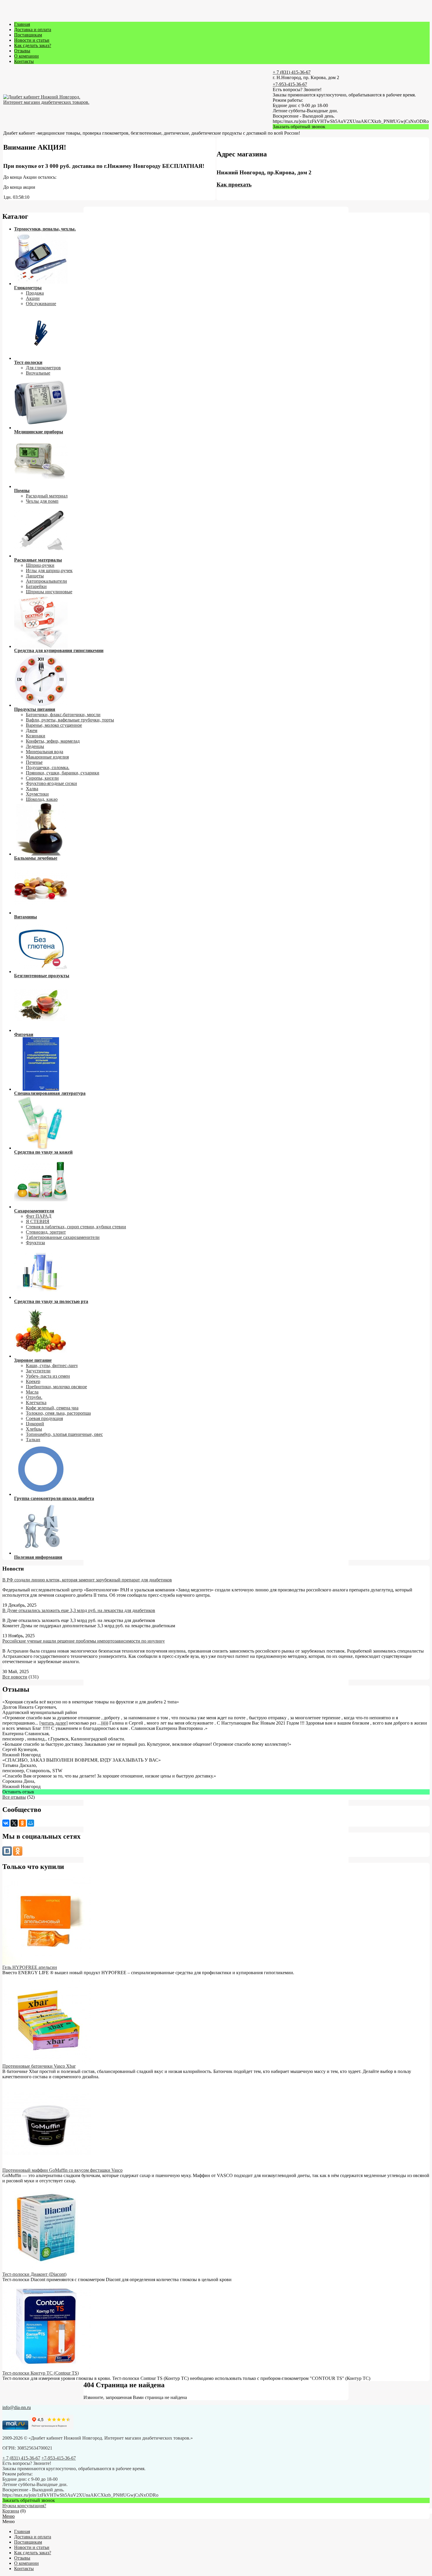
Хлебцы (34, 1429)
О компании (26, 56)
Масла (32, 1392)
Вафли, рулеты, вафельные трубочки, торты (70, 720)
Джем (32, 730)
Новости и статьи (32, 40)
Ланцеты (35, 576)
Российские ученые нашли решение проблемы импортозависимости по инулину (84, 1641)
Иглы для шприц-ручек (49, 571)
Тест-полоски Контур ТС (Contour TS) (41, 2373)
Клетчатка (36, 1403)
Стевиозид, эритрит (46, 1232)
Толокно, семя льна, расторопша (58, 1413)
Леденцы (35, 746)
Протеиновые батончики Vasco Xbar (39, 2066)
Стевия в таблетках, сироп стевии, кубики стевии (76, 1227)
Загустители (38, 1371)
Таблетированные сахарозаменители (63, 1237)
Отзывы (22, 51)
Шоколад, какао (42, 799)
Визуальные (38, 373)
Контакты (24, 61)
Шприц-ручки (40, 565)
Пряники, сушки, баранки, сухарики (63, 773)
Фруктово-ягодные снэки (51, 783)
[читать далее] (53, 1723)
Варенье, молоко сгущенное (54, 725)
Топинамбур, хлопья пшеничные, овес (64, 1434)
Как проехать (234, 184)
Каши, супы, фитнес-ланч (52, 1365)
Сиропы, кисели (42, 778)
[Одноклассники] (22, 1823)
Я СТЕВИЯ (38, 1221)
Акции (33, 298)
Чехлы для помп (42, 501)
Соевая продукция (44, 1418)
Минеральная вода (45, 752)
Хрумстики (37, 794)
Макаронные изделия (47, 757)
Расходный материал (47, 496)
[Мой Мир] (31, 1823)
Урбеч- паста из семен (48, 1376)
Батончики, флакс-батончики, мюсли (63, 715)
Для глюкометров (43, 368)
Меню (9, 2516)
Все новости (15, 1677)
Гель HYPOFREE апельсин (30, 1967)
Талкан (33, 1440)
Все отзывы (14, 1797)
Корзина (11, 2511)
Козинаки (36, 736)
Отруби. (34, 1397)
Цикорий (35, 1424)
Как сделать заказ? (33, 45)
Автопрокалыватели (46, 581)
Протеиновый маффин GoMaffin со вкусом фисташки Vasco (62, 2170)
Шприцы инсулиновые (49, 592)
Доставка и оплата (33, 30)
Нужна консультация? (24, 2506)
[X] (14, 1823)
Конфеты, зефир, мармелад (53, 741)
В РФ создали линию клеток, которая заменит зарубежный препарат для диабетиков (87, 1580)
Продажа (35, 293)
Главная (22, 24)
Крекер (33, 1381)
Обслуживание (41, 304)
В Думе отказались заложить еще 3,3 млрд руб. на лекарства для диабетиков (79, 1610)
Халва (32, 789)
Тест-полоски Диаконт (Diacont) (34, 2274)
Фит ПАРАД (39, 1216)
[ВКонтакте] (6, 1823)
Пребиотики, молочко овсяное (56, 1387)
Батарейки (36, 586)
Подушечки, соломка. (48, 767)
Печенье (34, 762)
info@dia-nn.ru (17, 2407)
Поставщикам (28, 35)
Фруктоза (35, 1243)
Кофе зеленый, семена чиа (52, 1408)
